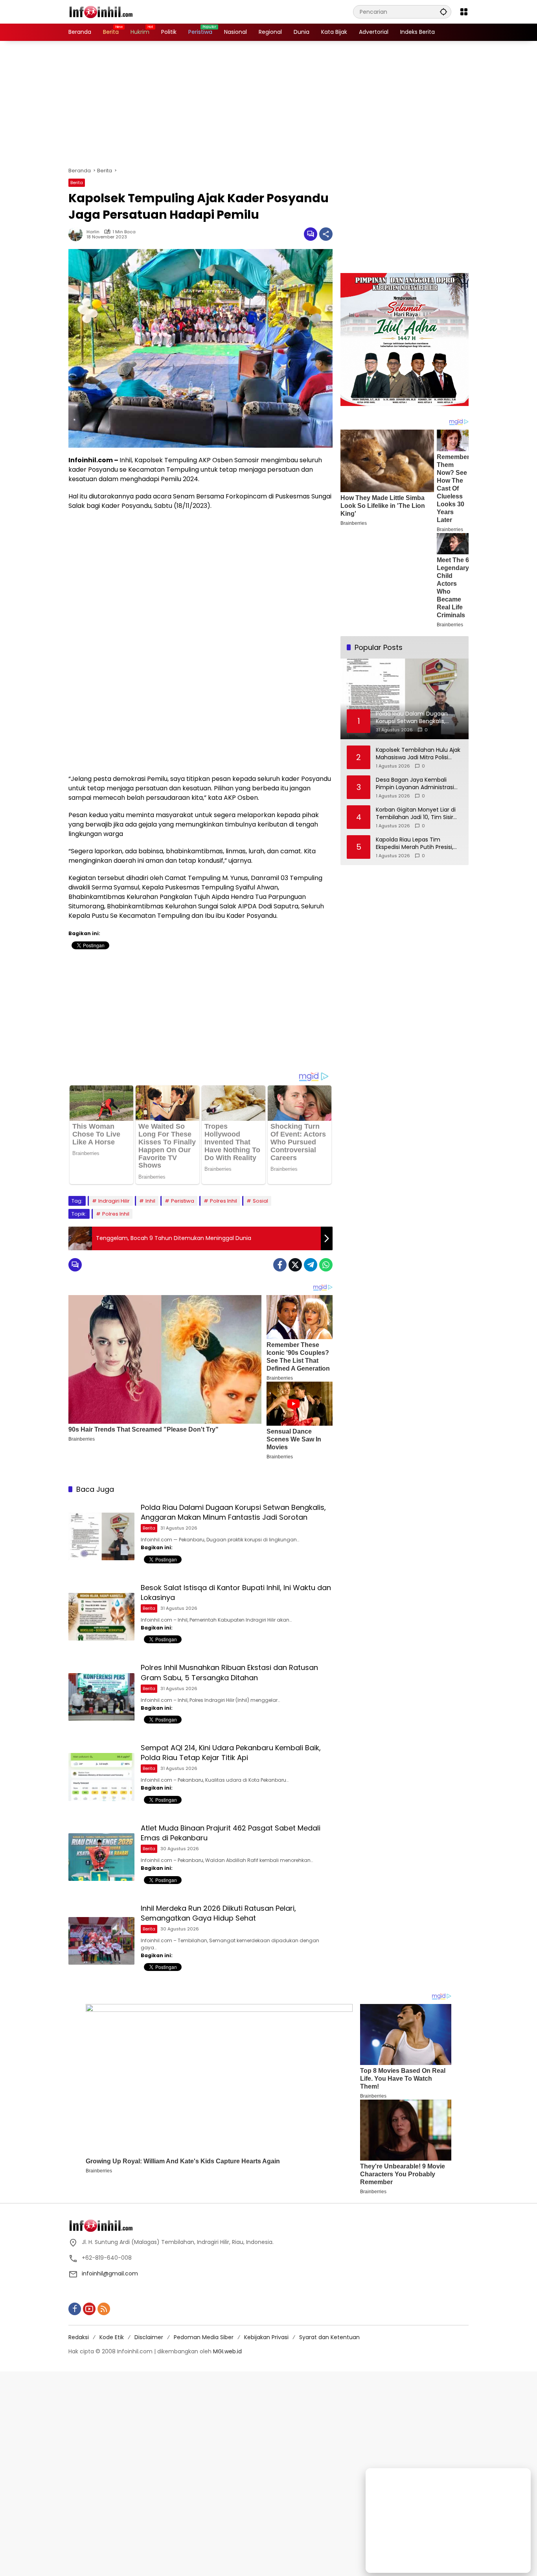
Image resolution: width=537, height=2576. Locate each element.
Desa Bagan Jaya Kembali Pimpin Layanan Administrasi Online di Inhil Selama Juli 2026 (418, 784)
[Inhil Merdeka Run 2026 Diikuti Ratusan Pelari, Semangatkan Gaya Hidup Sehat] (101, 1941)
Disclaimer (149, 2337)
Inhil (150, 1201)
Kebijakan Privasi (266, 2337)
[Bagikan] (326, 234)
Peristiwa (183, 1201)
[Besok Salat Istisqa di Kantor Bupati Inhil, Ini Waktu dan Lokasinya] (101, 1617)
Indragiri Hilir (114, 1201)
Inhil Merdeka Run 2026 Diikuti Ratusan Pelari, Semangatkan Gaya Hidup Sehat (218, 1913)
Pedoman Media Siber (204, 2337)
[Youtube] (89, 2309)
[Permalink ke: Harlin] (77, 234)
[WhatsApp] (326, 1265)
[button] (443, 12)
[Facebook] (280, 1265)
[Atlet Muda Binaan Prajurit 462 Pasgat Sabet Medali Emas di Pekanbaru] (101, 1857)
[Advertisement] (268, 104)
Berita (77, 183)
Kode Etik (112, 2337)
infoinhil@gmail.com (110, 2273)
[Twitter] (295, 1265)
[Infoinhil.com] (108, 11)
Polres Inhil (223, 1201)
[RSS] (104, 2309)
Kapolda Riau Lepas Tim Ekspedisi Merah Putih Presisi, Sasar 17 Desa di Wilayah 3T (415, 844)
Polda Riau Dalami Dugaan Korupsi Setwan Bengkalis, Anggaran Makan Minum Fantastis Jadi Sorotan (233, 1512)
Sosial (260, 1201)
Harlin (93, 232)
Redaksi (79, 2337)
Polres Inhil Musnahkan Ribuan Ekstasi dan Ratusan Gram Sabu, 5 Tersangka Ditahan (229, 1672)
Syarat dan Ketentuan (329, 2337)
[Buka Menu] (464, 12)
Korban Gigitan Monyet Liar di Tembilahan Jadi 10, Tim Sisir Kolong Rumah (416, 814)
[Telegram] (311, 1265)
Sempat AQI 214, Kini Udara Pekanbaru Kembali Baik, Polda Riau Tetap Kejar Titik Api (231, 1753)
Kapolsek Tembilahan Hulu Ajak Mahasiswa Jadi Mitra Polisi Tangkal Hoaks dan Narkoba (418, 754)
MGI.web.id (227, 2351)
